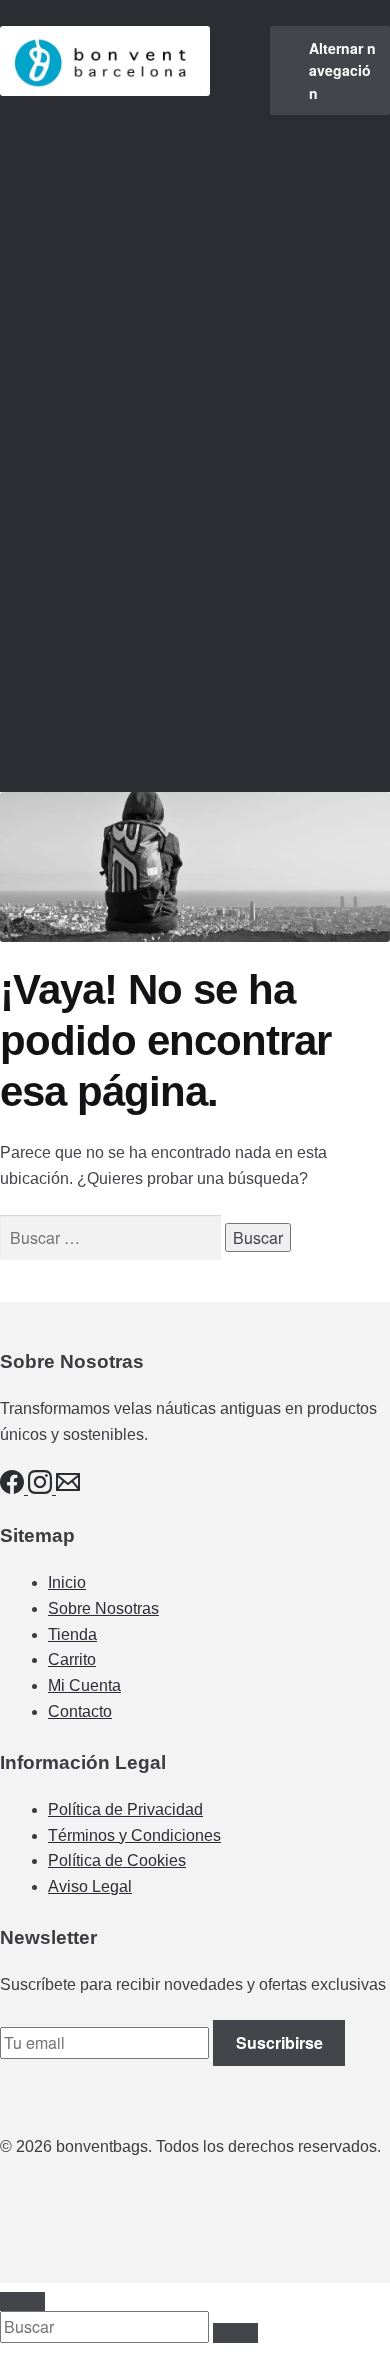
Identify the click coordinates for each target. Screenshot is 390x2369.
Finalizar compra (82, 306)
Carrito (47, 252)
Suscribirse (279, 2042)
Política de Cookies (117, 1860)
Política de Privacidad (125, 1809)
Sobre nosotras (54, 360)
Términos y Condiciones (134, 1835)
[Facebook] (14, 1488)
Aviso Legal (90, 1886)
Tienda (24, 198)
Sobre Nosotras (103, 1608)
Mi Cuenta (84, 1685)
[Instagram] (42, 1488)
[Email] (68, 1488)
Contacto (32, 414)
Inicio (19, 145)
